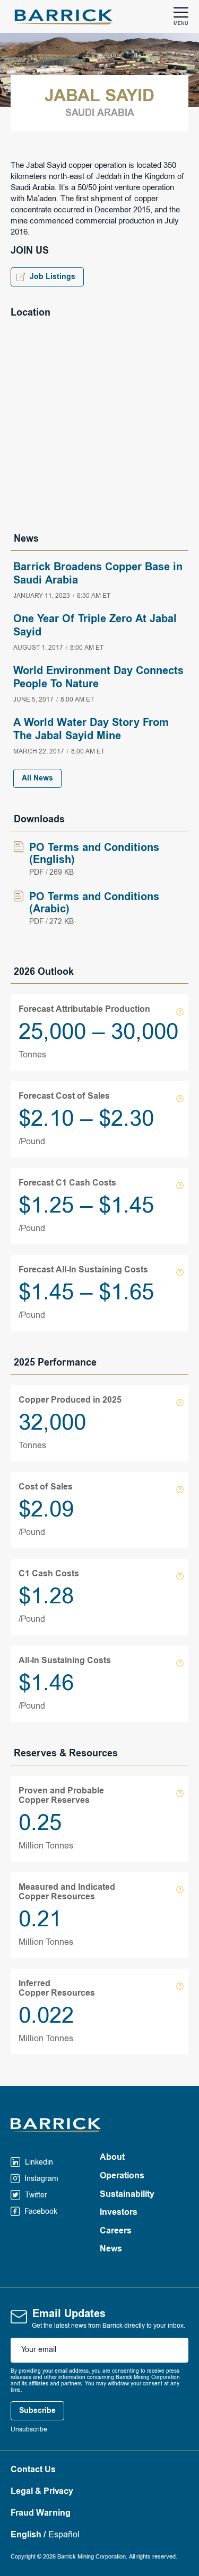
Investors (119, 2213)
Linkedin (38, 2162)
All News (37, 778)
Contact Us (33, 2470)
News (111, 2249)
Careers (116, 2231)
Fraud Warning (41, 2514)
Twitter (35, 2195)
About (112, 2158)
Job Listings (53, 277)
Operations (122, 2176)
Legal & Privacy (42, 2492)
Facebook (40, 2212)
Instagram (40, 2179)
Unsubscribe (29, 2430)
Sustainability (127, 2195)
